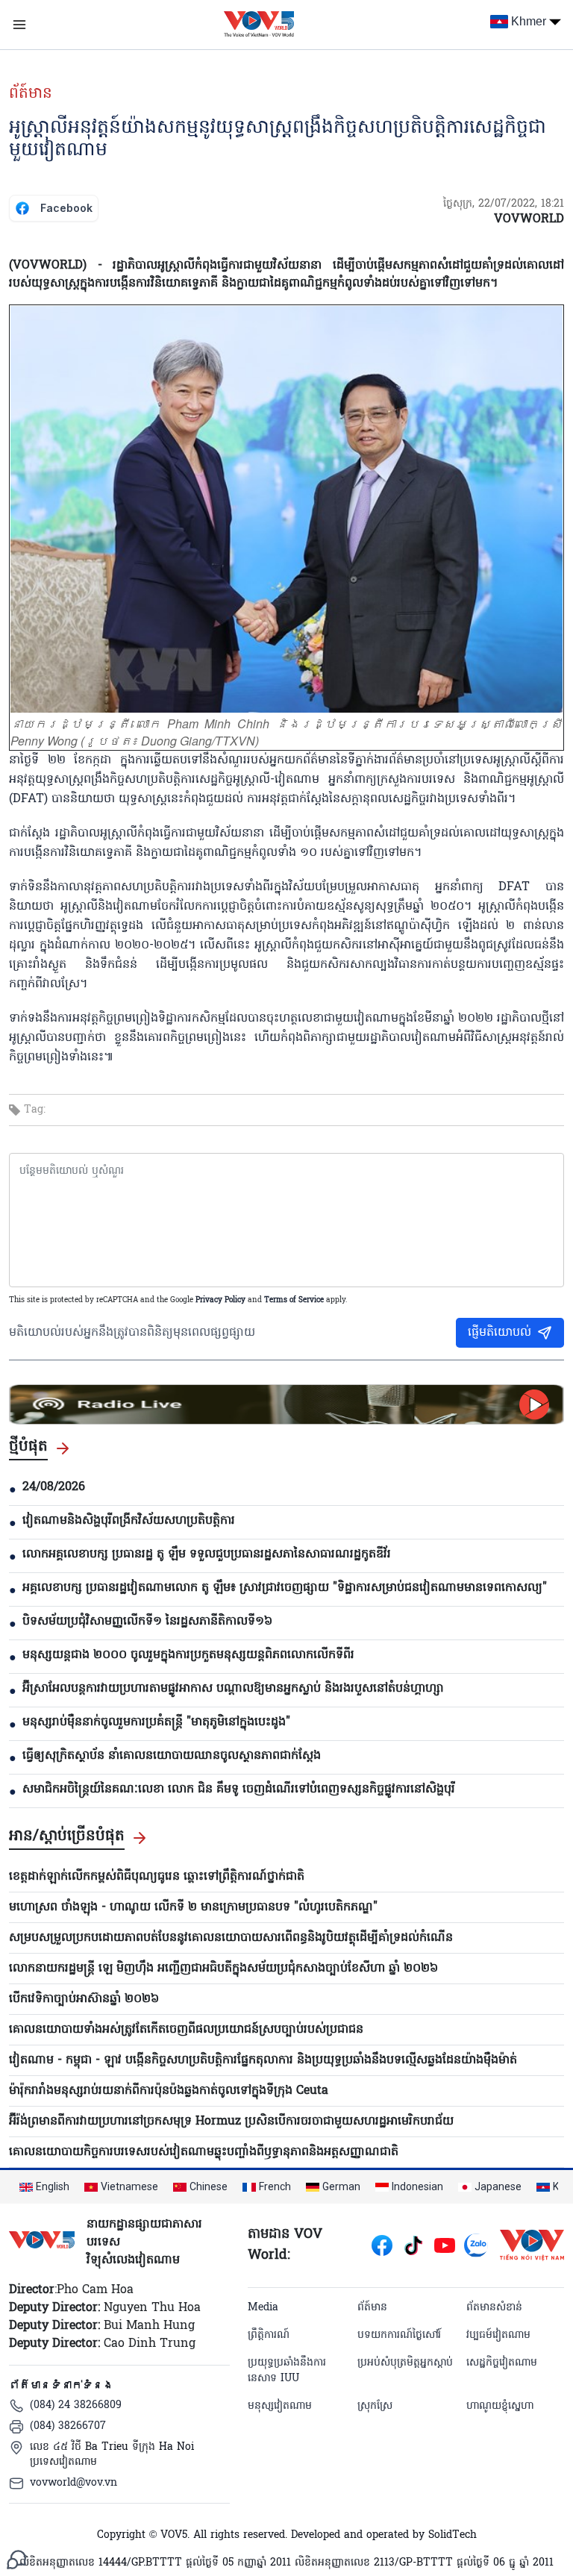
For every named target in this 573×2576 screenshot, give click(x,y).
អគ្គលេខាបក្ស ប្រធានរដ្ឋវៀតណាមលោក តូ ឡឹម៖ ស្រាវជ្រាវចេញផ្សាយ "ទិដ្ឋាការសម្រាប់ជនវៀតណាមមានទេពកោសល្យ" (285, 1588)
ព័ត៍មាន (31, 94)
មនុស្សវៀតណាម (280, 2406)
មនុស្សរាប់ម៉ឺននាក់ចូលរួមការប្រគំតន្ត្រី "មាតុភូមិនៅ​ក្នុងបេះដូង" (156, 1722)
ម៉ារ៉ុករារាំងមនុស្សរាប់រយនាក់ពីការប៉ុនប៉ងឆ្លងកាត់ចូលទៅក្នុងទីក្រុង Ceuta (169, 2091)
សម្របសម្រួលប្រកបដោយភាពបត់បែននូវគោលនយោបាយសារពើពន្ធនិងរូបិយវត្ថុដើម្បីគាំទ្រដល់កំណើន (231, 1938)
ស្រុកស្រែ (375, 2406)
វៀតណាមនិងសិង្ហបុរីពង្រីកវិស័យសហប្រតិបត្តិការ (129, 1521)
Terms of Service (294, 1300)
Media (263, 2308)
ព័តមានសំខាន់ (494, 2308)
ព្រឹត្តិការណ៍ (269, 2335)
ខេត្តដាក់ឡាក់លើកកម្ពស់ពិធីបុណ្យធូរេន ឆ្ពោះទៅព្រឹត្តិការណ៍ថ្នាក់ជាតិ (157, 1877)
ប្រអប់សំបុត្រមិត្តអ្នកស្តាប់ (405, 2363)
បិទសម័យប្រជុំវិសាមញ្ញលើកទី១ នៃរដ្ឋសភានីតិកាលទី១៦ (147, 1622)
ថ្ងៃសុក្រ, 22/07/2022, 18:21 (504, 204)
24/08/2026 (54, 1487)
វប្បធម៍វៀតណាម (498, 2335)
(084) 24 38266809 (76, 2405)
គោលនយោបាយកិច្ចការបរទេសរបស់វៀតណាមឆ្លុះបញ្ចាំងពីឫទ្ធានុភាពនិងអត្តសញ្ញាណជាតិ (204, 2152)
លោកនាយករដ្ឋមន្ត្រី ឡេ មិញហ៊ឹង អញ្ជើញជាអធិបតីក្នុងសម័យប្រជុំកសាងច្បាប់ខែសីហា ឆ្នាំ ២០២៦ (223, 1969)
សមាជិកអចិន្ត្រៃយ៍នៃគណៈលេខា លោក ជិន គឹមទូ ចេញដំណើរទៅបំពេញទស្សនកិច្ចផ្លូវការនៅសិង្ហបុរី (239, 1789)
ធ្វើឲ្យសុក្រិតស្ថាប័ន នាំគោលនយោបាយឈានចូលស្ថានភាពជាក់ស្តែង (172, 1756)
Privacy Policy (220, 1300)
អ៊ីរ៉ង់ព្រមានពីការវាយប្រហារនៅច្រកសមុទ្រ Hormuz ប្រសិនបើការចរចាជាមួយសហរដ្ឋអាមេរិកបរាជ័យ (231, 2122)
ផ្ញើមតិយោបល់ (500, 1333)
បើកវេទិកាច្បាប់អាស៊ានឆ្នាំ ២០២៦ (84, 1999)
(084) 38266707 (68, 2426)
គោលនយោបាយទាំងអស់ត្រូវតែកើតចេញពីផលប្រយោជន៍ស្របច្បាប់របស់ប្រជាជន (186, 2030)
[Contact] (16, 2560)
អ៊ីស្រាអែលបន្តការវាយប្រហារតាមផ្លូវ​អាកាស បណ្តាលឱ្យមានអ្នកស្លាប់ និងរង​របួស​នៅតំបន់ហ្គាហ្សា (233, 1689)
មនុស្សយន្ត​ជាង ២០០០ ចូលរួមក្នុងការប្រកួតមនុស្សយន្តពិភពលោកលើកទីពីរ (188, 1655)
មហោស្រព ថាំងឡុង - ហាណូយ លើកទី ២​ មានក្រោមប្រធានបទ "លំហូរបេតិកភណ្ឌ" (193, 1907)
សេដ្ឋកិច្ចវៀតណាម (502, 2363)
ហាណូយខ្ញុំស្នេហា (500, 2406)
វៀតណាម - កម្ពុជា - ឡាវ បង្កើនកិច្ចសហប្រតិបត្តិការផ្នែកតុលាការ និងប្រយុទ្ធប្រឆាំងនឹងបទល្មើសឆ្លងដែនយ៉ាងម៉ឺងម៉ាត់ (263, 2060)
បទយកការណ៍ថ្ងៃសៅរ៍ (399, 2335)
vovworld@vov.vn (73, 2483)
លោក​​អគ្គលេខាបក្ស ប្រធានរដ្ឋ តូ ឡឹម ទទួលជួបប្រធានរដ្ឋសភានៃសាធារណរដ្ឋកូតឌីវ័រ (207, 1554)
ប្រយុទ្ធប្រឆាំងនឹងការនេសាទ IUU (287, 2371)
